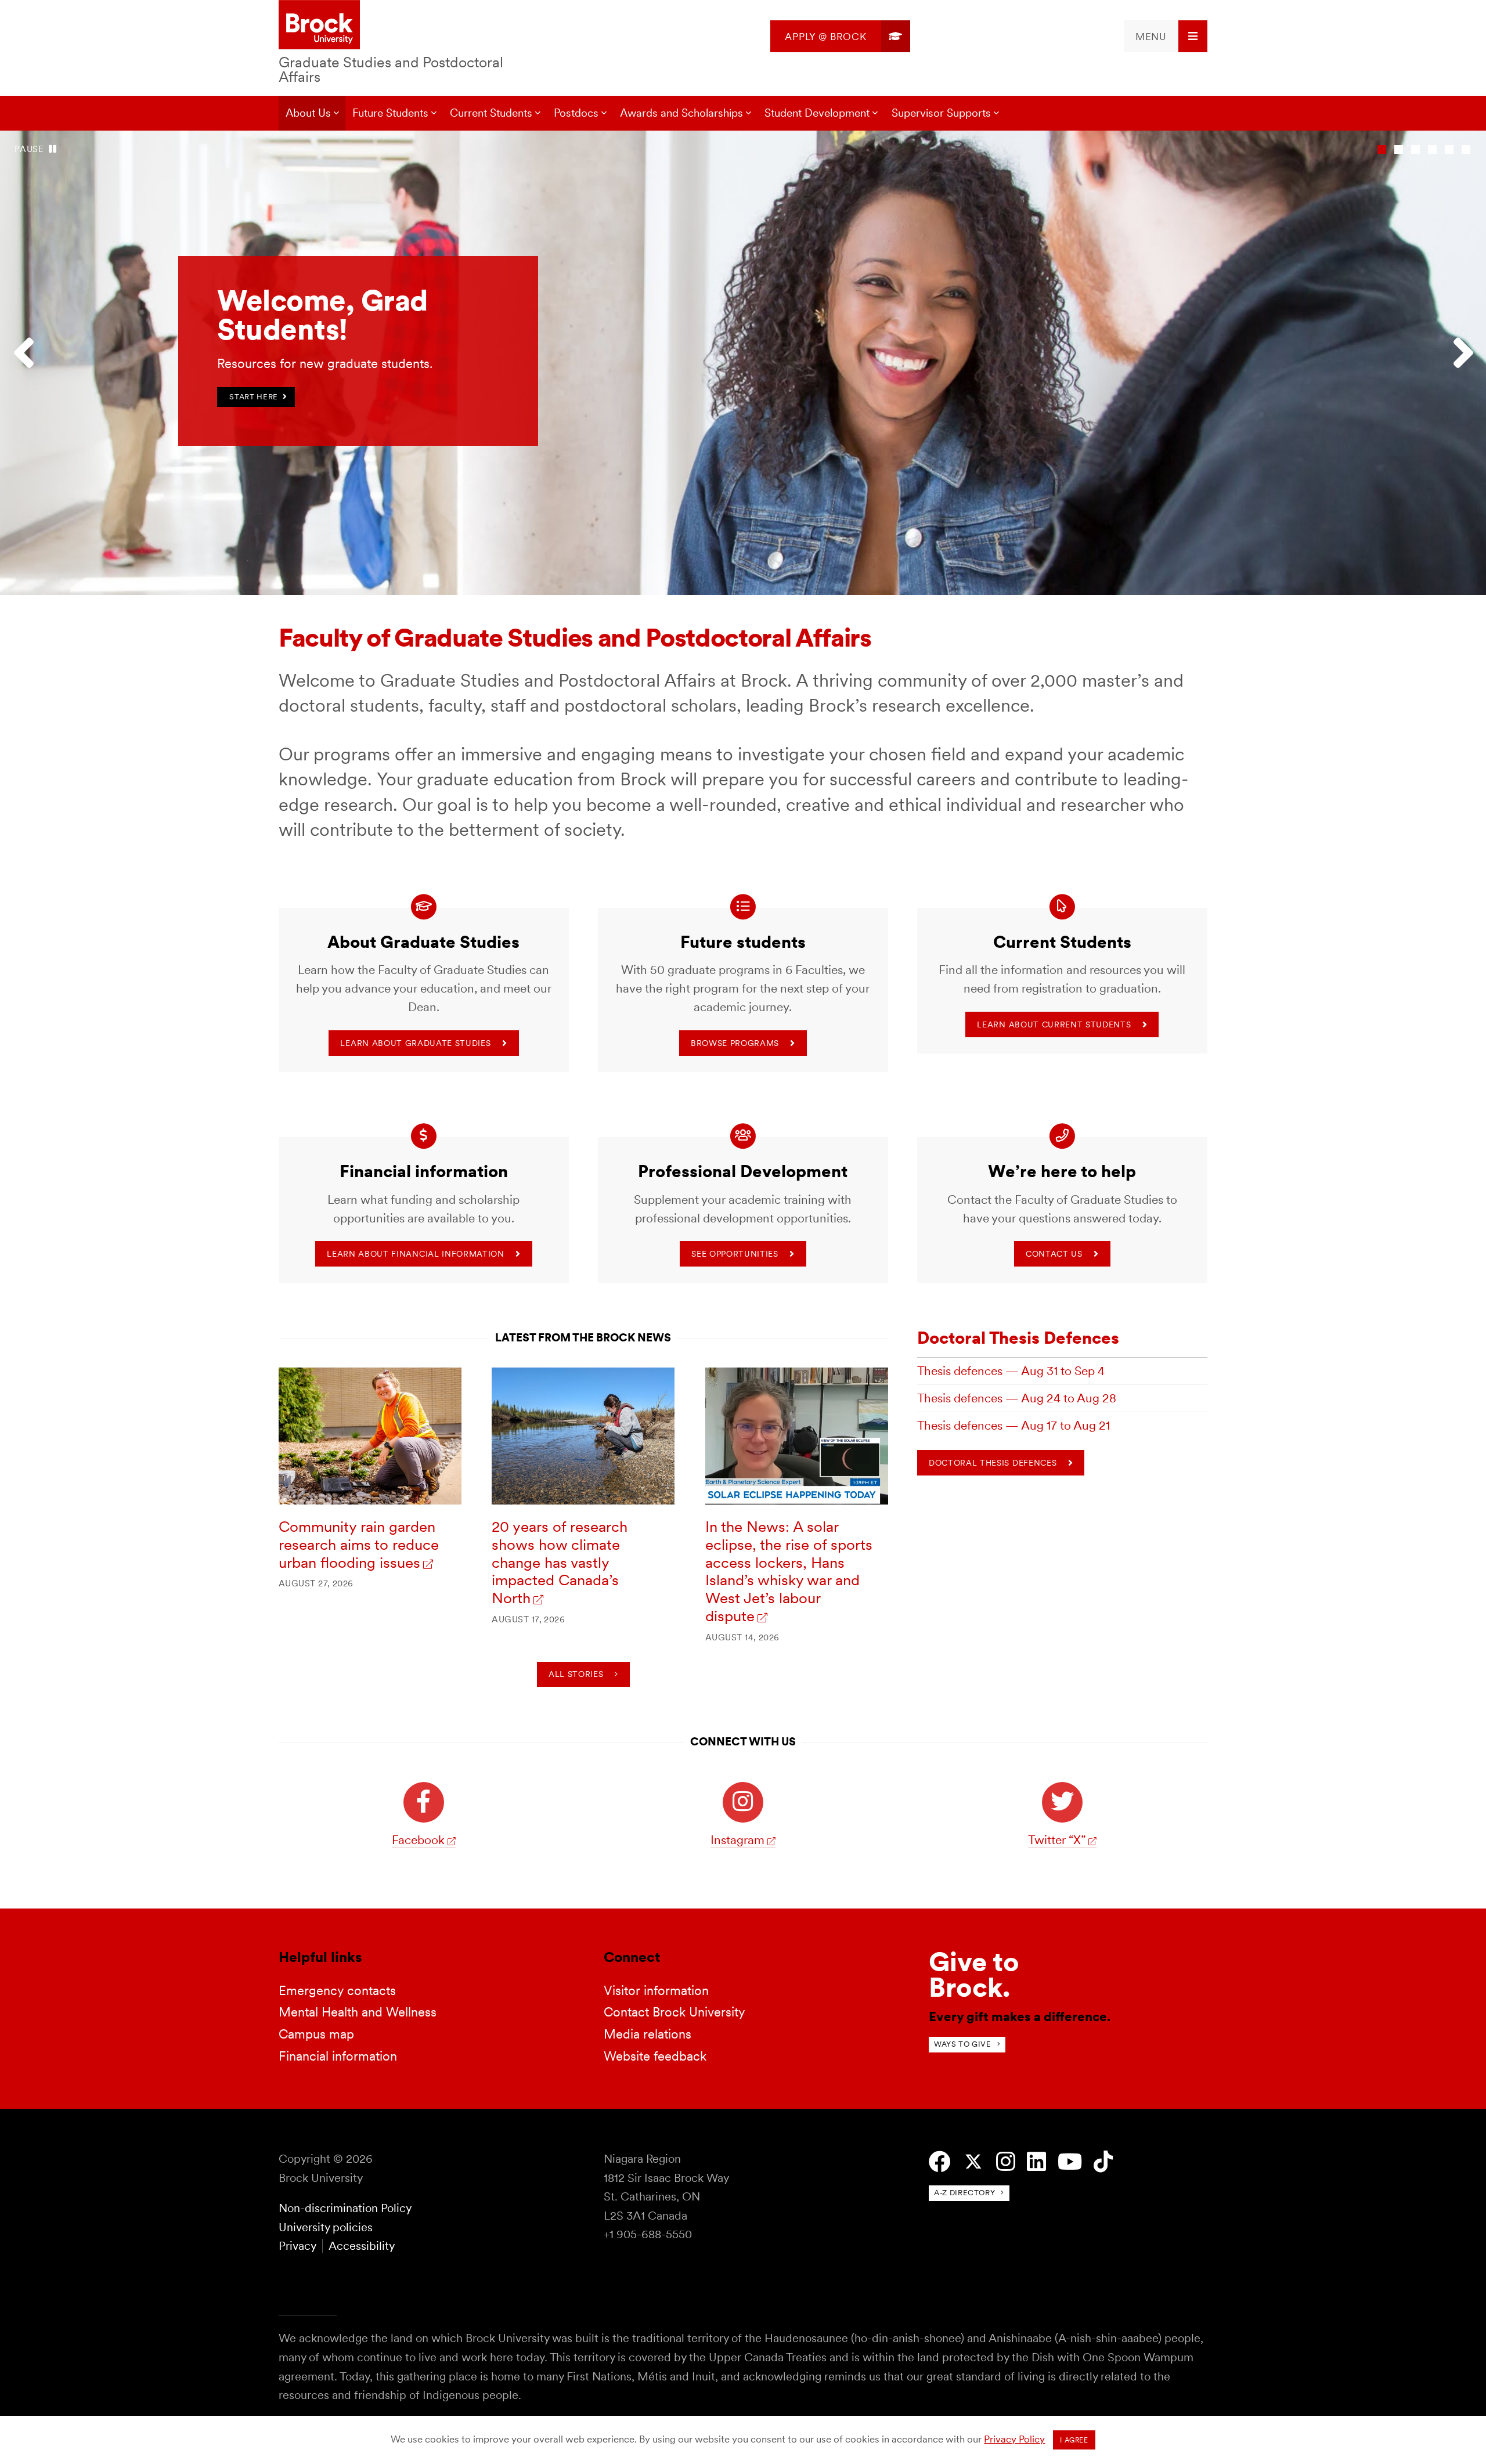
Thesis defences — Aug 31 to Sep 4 (1011, 1371)
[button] (29, 363)
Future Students (390, 113)
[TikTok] (1103, 2162)
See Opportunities (735, 1254)
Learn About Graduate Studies (415, 1043)
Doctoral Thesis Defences (1018, 1338)
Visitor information (656, 1990)
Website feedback (655, 2056)
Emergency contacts (337, 1990)
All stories (576, 1674)
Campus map (316, 2034)
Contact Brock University (675, 2012)
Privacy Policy (1014, 2439)
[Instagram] (1006, 2162)
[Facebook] (940, 2162)
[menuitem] (840, 36)
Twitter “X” (1057, 1840)
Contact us (1054, 1254)
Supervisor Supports (941, 113)
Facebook (418, 1840)
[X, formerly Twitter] (973, 2162)
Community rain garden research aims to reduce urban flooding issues (359, 1544)
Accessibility (362, 2246)
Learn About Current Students (1054, 1024)
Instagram (737, 1840)
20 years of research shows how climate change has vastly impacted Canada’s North (560, 1562)
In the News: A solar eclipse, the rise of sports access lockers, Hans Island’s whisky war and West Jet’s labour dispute (789, 1571)
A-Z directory (964, 2193)
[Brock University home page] (319, 26)
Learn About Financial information (415, 1254)
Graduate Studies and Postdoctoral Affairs (391, 69)
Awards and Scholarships (681, 113)
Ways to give (963, 2044)
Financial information (338, 2056)
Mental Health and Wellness (358, 2012)
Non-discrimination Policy (345, 2208)
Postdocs (576, 113)
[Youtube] (1070, 2162)
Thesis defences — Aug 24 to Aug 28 (1017, 1398)
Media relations (648, 2034)
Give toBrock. (974, 1974)
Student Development (817, 113)
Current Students (491, 113)
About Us (308, 113)
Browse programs (735, 1043)
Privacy (297, 2246)
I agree (1074, 2440)
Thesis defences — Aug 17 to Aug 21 (1013, 1425)
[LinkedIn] (1036, 2162)
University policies (326, 2227)
